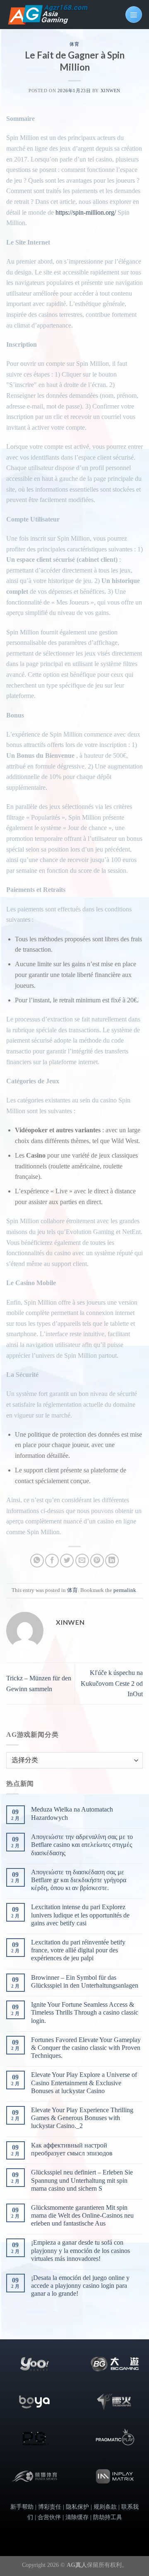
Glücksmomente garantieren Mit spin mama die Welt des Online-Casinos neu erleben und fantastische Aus (82, 2215)
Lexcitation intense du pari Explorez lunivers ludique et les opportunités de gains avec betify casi (80, 1915)
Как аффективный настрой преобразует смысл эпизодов (72, 2149)
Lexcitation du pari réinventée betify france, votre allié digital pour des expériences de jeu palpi (78, 1950)
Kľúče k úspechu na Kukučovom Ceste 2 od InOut (112, 1683)
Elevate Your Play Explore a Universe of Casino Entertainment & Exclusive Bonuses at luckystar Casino (84, 2083)
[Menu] (134, 15)
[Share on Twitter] (67, 1561)
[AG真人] (48, 15)
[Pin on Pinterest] (97, 1561)
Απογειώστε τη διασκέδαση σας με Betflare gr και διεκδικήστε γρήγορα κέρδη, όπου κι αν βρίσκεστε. (79, 1880)
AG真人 (77, 2565)
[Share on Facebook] (52, 1561)
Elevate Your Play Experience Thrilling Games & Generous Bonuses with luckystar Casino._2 (82, 2118)
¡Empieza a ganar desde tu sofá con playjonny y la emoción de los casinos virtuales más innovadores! (81, 2250)
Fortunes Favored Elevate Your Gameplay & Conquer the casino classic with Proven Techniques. (86, 2048)
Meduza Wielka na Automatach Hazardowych (72, 1813)
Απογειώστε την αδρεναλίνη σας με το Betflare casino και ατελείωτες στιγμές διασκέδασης (82, 1845)
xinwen (111, 91)
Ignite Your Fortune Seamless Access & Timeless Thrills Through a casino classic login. (85, 2012)
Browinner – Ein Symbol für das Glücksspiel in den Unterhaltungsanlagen (85, 1981)
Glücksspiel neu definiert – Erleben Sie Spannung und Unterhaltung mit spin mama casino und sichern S (82, 2180)
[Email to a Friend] (82, 1561)
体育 (74, 44)
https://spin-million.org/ (86, 212)
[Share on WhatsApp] (37, 1561)
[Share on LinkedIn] (112, 1561)
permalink (125, 1590)
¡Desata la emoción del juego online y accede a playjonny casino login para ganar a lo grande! (80, 2286)
